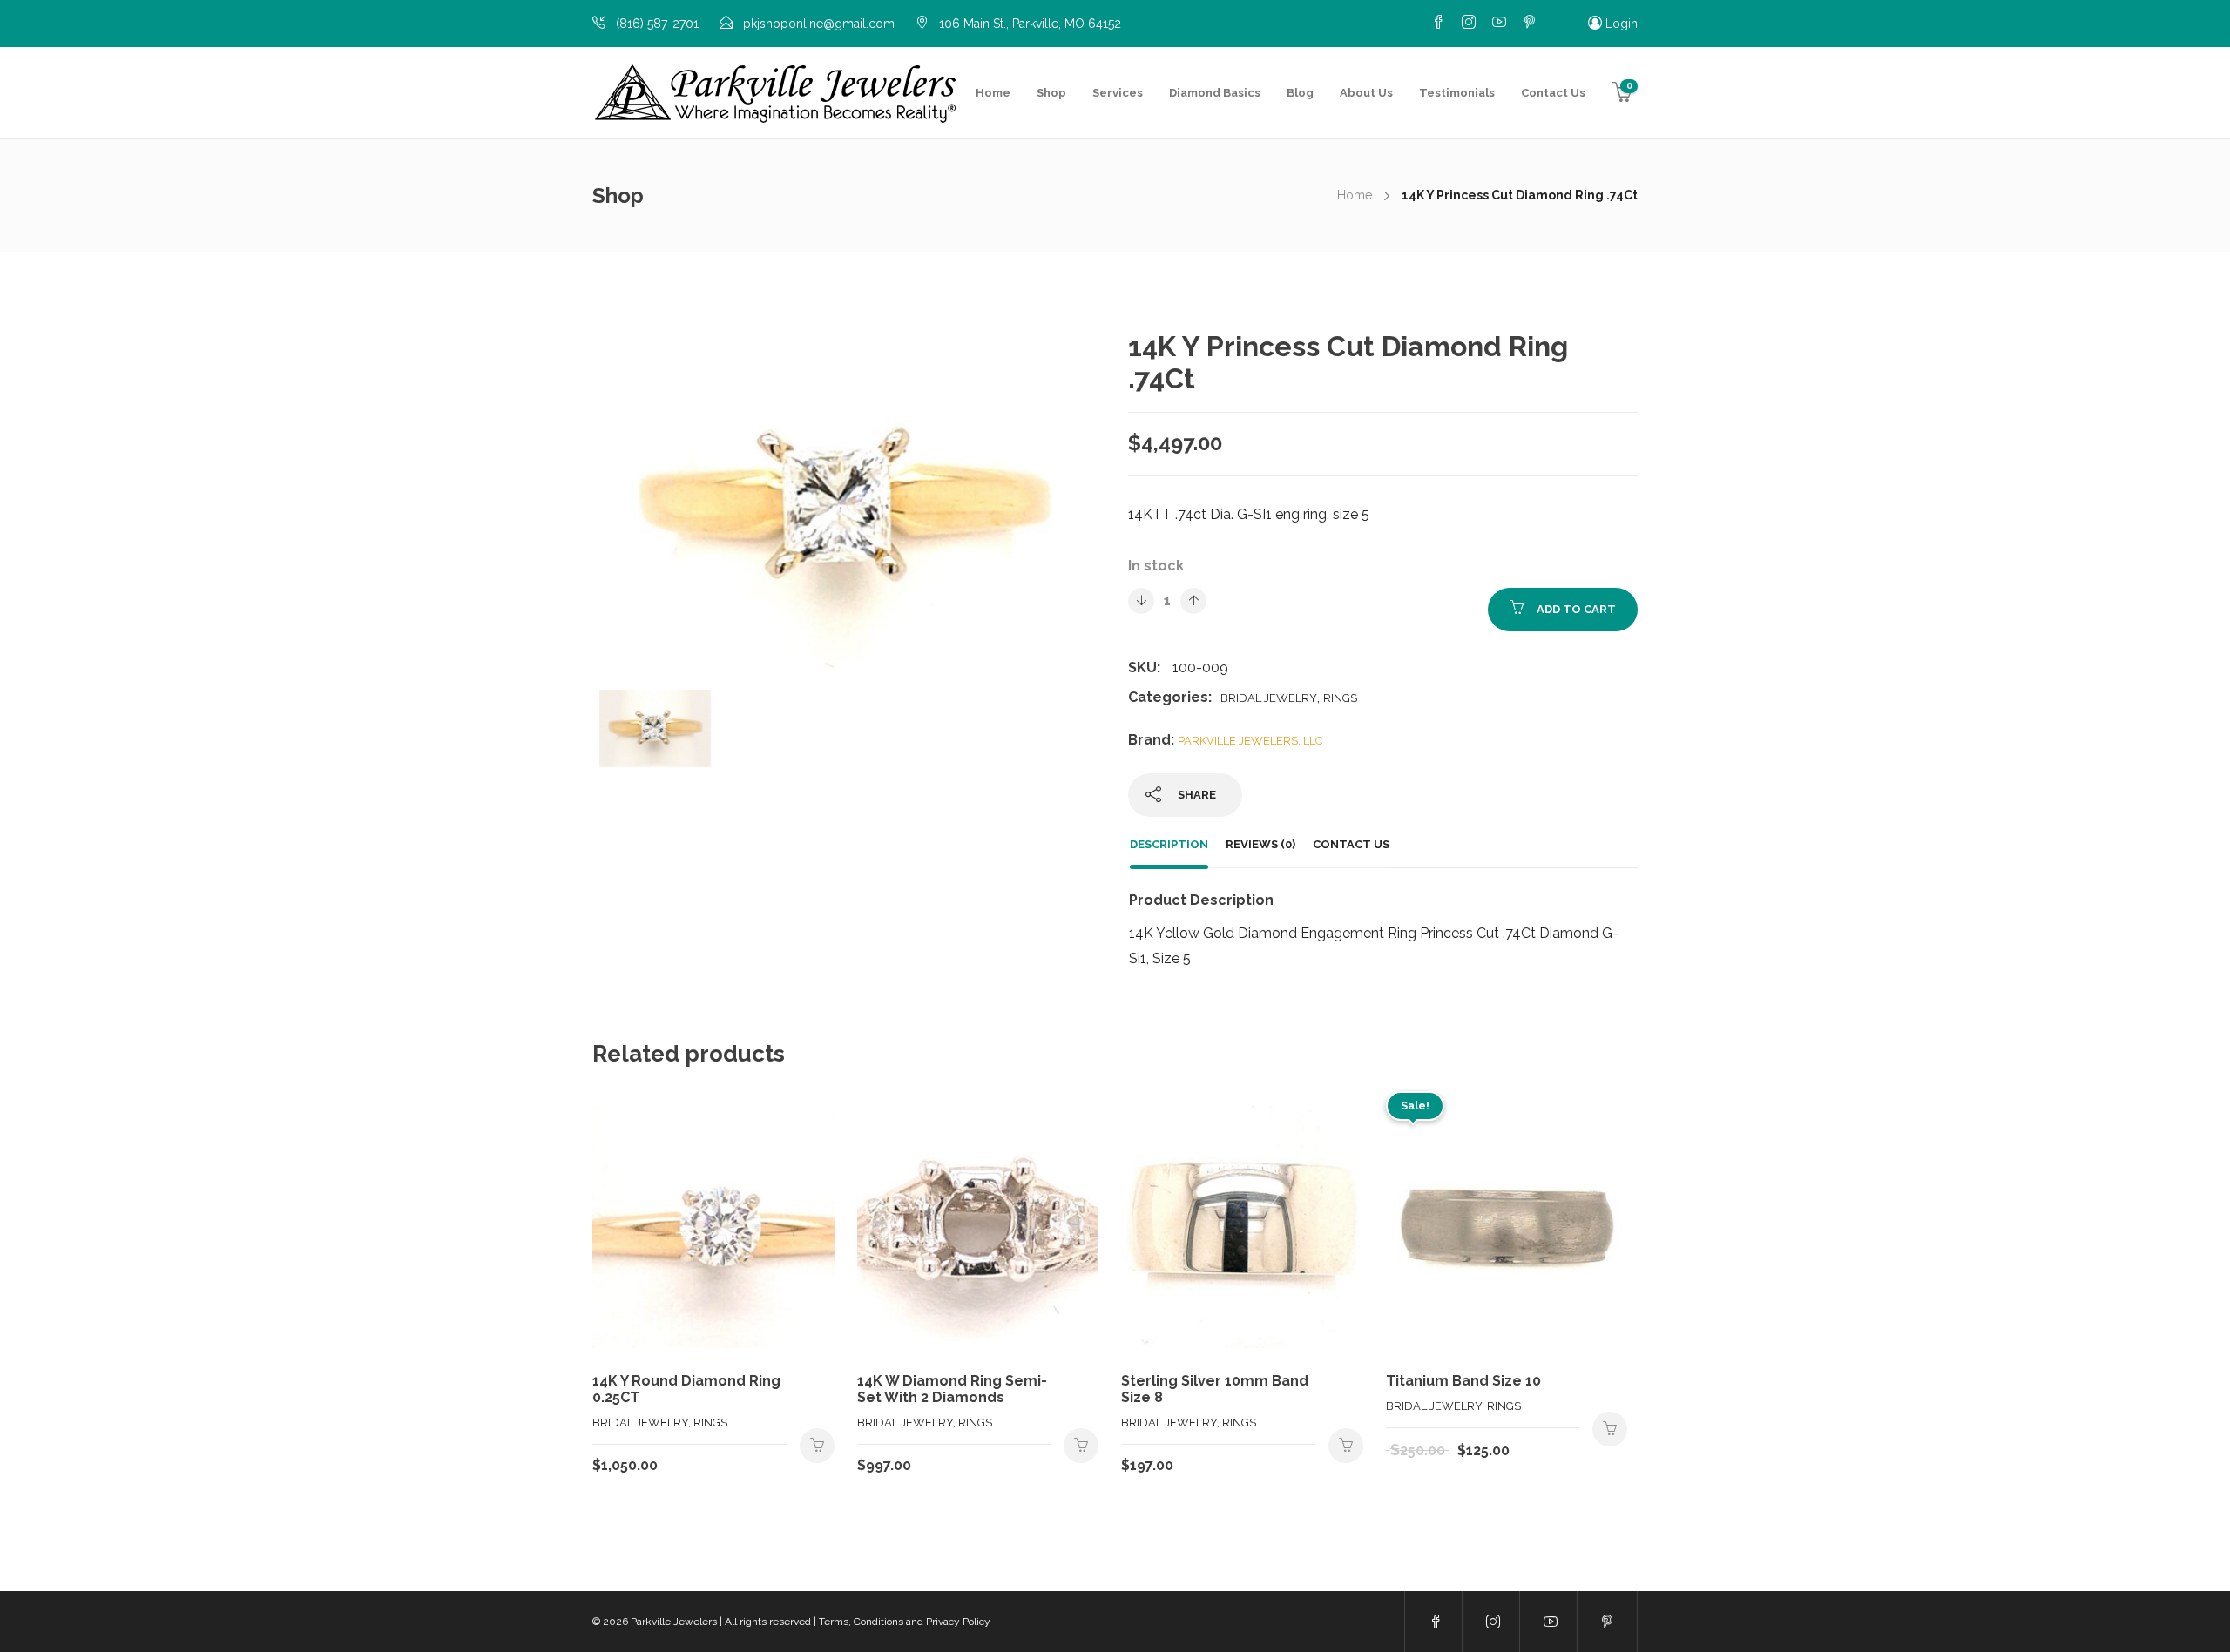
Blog (1300, 93)
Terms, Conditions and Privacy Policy (905, 1622)
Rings (1340, 698)
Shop (1051, 93)
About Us (1366, 93)
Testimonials (1457, 93)
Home (993, 93)
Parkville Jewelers (674, 1622)
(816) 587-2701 (657, 24)
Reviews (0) (1260, 844)
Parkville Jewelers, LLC (1250, 741)
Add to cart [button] (817, 1446)
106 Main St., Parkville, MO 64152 (1030, 24)
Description (1169, 844)
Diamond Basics (1215, 93)
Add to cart (1576, 609)
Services (1118, 93)
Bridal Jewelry (1269, 698)
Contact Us (1553, 93)
